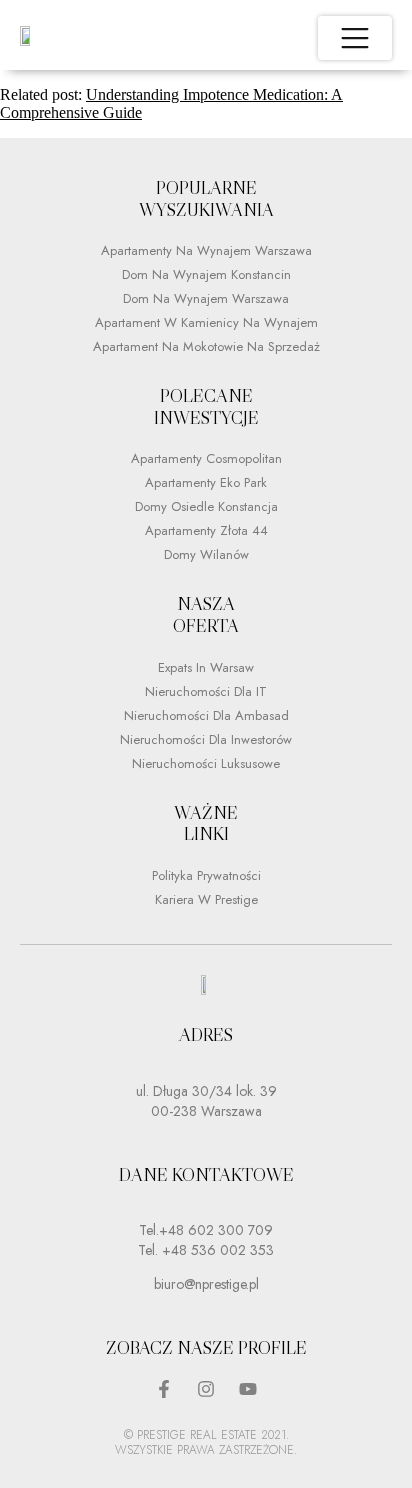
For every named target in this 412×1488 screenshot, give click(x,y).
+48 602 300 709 (216, 1230)
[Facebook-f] (164, 1389)
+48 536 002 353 (216, 1250)
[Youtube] (248, 1389)
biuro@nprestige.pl (206, 1284)
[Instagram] (206, 1389)
